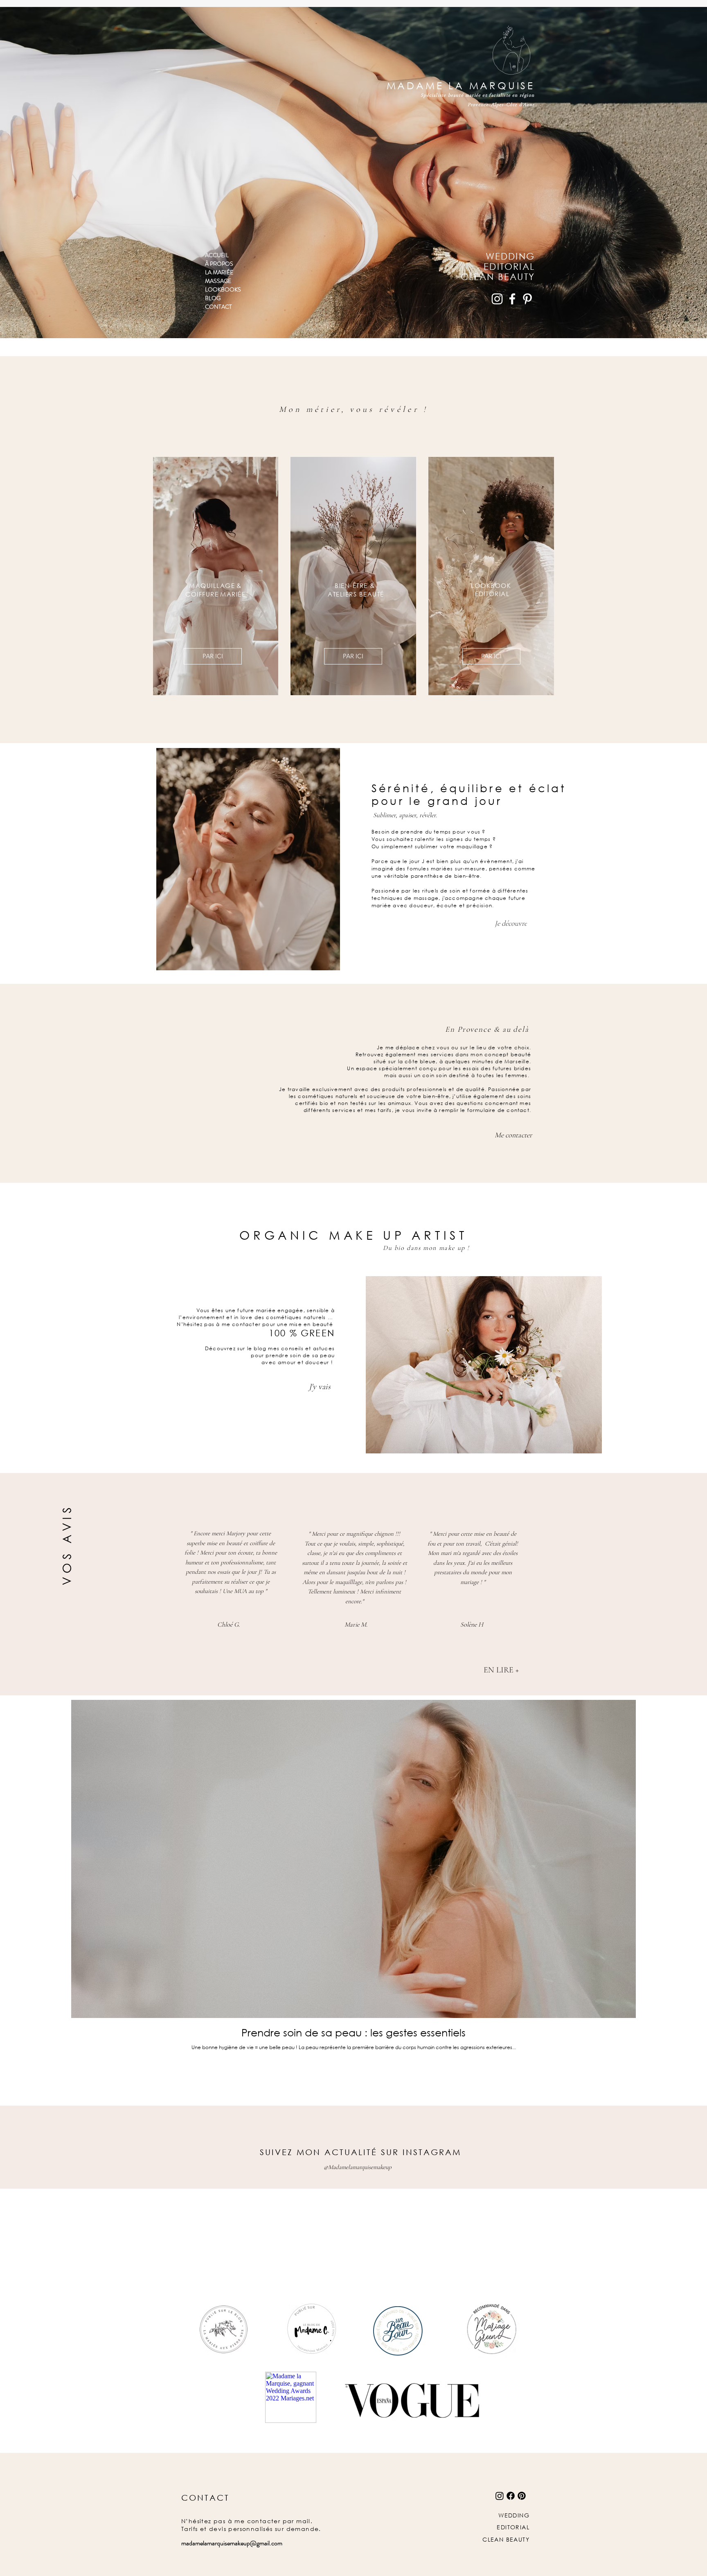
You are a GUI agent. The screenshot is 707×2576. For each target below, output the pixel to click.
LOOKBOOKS (223, 289)
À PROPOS (219, 264)
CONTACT (218, 307)
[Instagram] (497, 299)
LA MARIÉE (219, 272)
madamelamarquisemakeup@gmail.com (232, 2543)
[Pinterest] (527, 299)
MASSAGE (218, 281)
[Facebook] (512, 299)
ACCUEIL (217, 255)
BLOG (213, 298)
